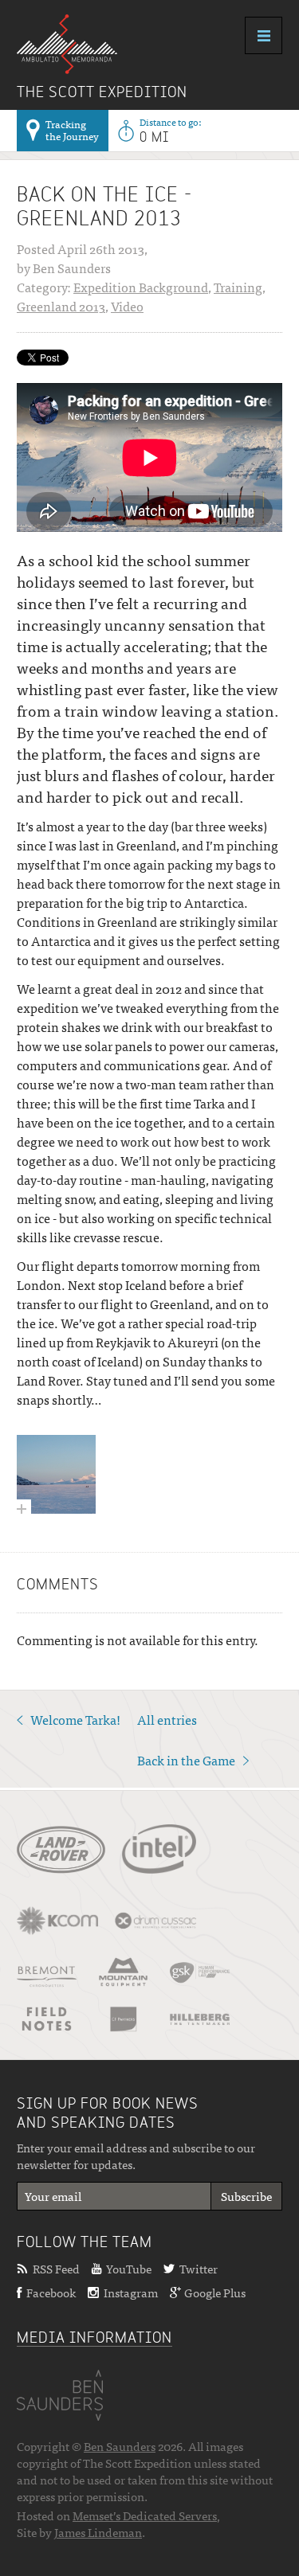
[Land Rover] (61, 1855)
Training (238, 287)
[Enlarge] (56, 1474)
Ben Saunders (120, 2446)
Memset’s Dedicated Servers (145, 2515)
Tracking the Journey (72, 130)
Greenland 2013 (61, 306)
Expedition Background (141, 287)
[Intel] (159, 1849)
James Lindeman (98, 2532)
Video (127, 306)
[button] (246, 2196)
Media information (94, 2339)
